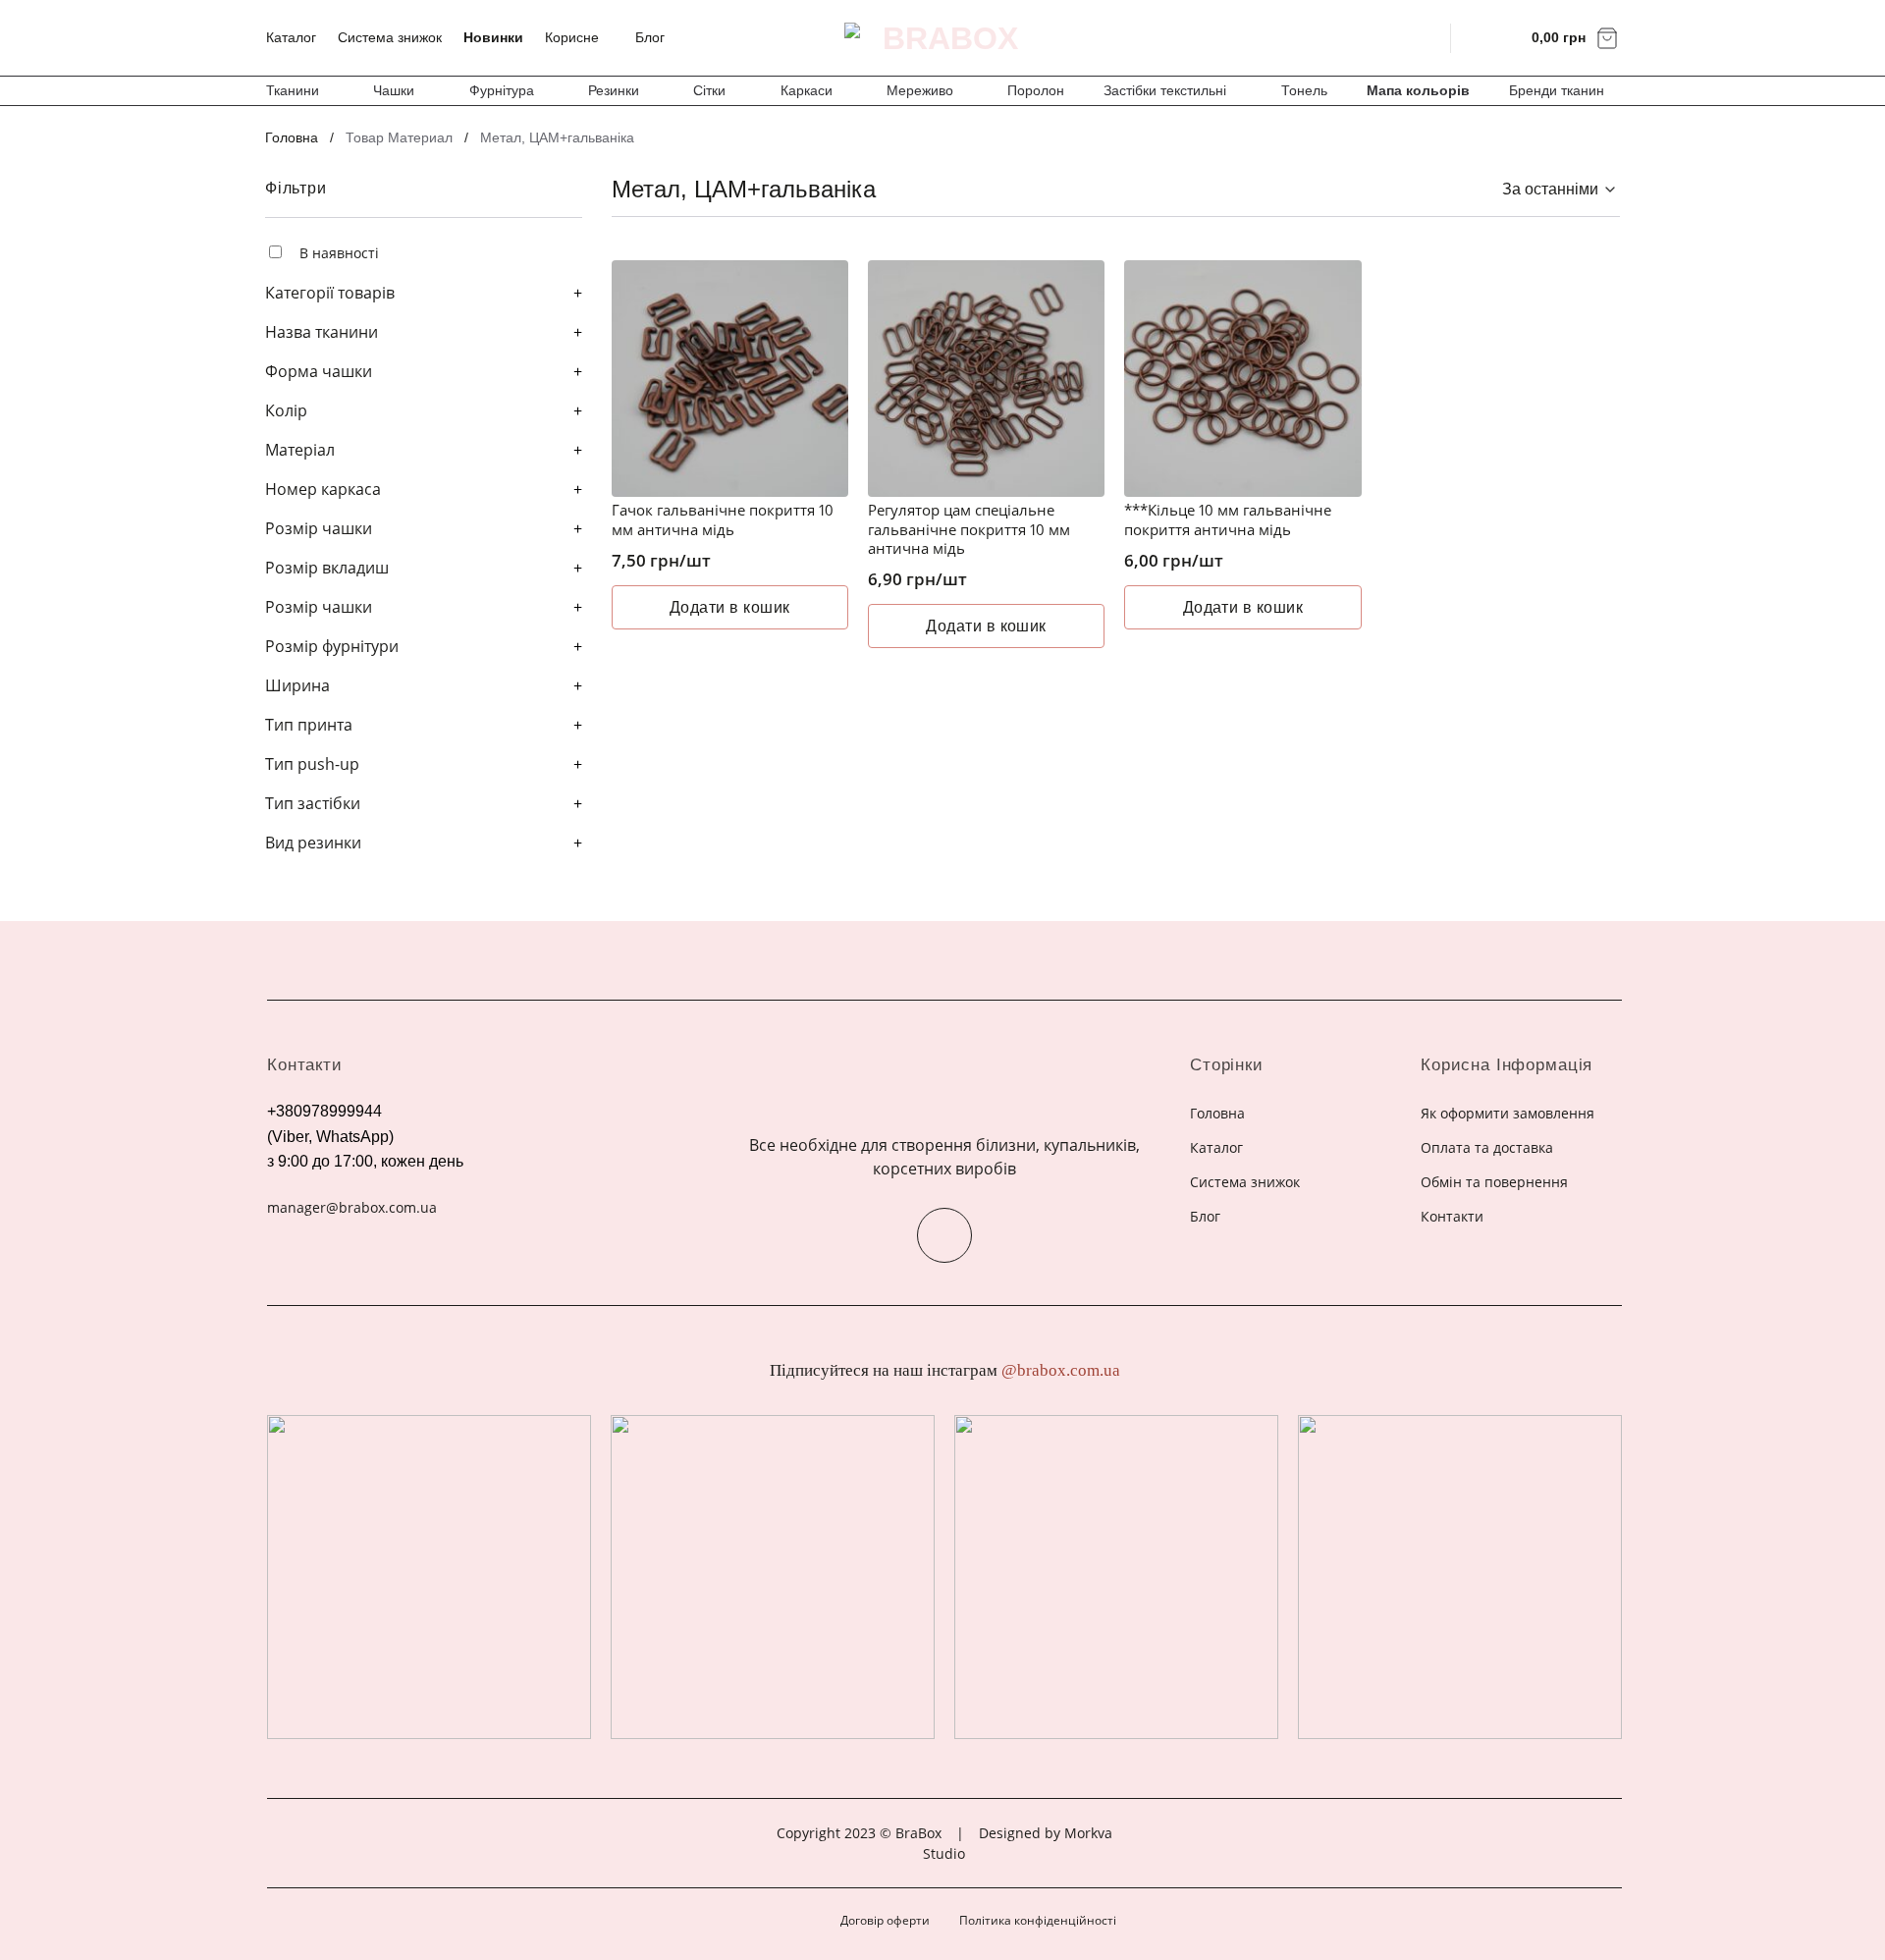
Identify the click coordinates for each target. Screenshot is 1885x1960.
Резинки (614, 90)
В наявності (339, 253)
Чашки (394, 90)
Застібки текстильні (1165, 90)
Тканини (293, 90)
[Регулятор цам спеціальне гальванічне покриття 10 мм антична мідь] (986, 379)
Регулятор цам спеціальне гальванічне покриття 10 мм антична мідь (969, 529)
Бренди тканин (1557, 90)
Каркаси (807, 90)
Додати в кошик (730, 607)
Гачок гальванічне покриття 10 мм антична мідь (723, 520)
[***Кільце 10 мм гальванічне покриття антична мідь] (1242, 379)
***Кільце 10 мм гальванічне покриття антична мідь (1228, 520)
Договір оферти (885, 1920)
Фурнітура (502, 90)
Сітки (709, 90)
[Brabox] (942, 38)
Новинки (493, 37)
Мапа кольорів (1418, 90)
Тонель (1304, 90)
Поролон (1036, 90)
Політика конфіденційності (1038, 1920)
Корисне (572, 37)
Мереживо (920, 90)
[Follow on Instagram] (944, 1235)
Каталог (291, 37)
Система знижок (390, 37)
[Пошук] (1423, 37)
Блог (650, 37)
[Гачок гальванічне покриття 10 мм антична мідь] (730, 379)
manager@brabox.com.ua (352, 1207)
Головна (292, 137)
